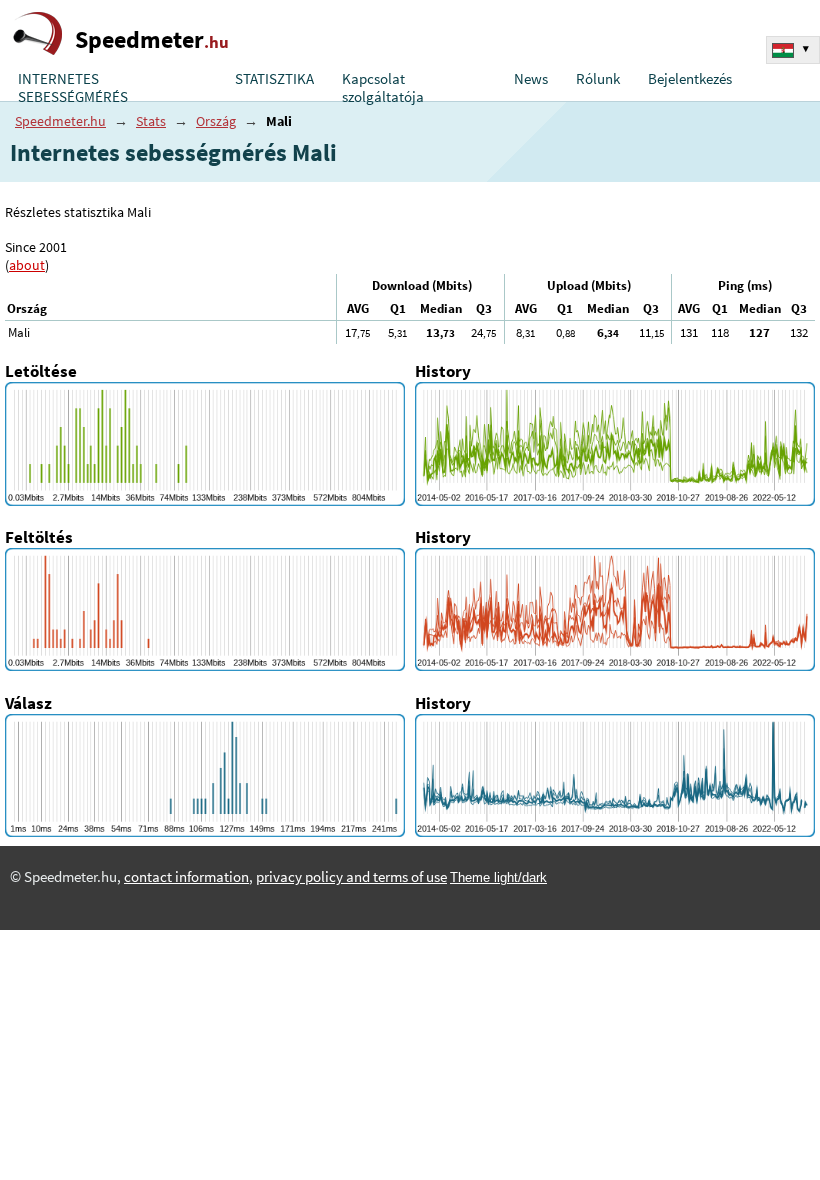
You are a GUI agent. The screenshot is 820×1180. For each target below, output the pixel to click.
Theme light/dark (498, 877)
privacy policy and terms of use (351, 877)
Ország (216, 121)
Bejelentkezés (690, 79)
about (27, 265)
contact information (186, 877)
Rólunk (598, 79)
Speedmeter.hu (60, 121)
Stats (151, 121)
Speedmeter (152, 39)
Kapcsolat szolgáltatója (383, 88)
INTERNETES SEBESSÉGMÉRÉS (73, 88)
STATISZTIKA (274, 79)
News (531, 79)
